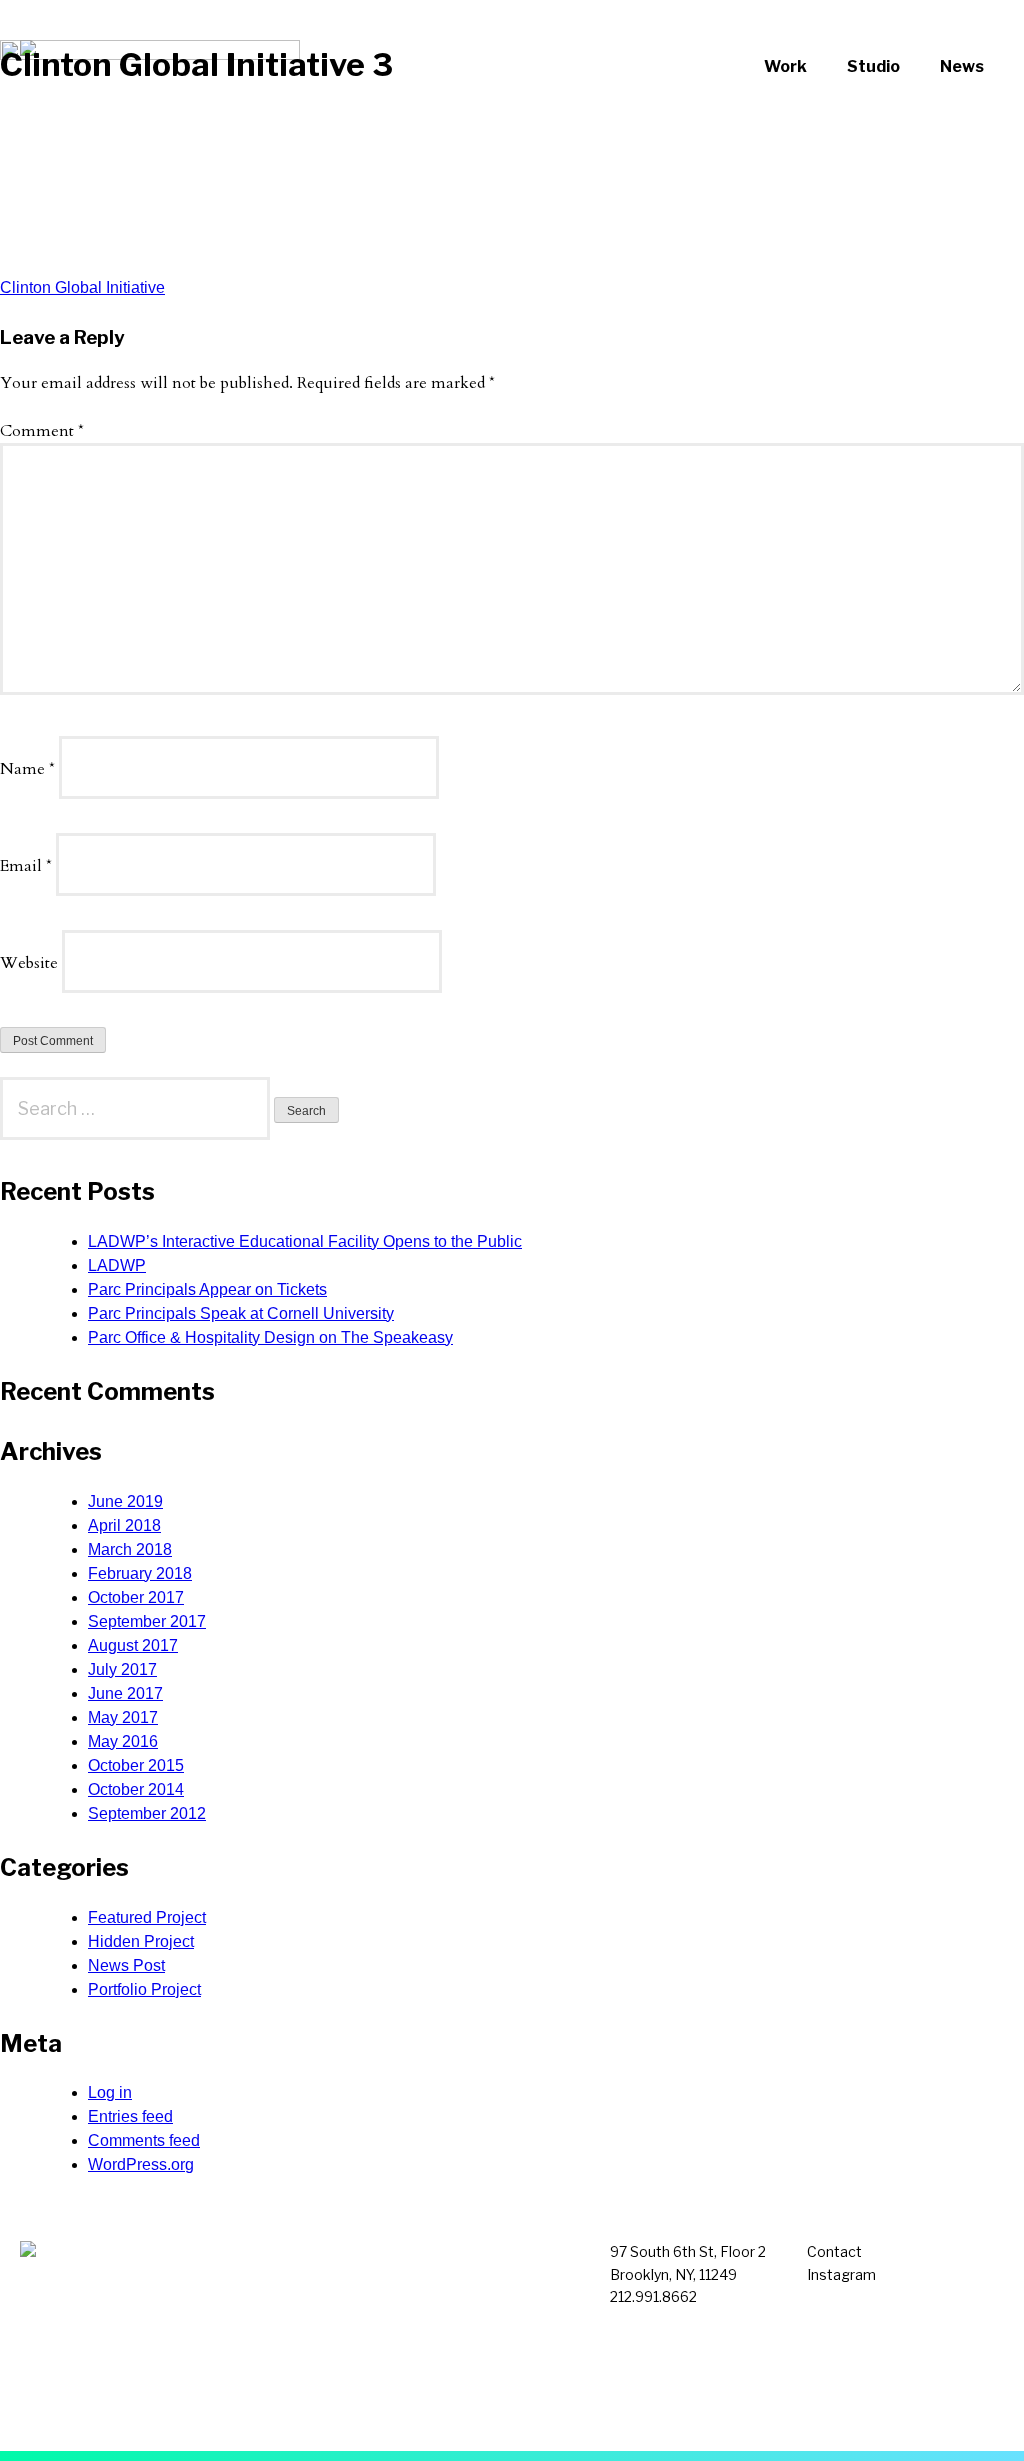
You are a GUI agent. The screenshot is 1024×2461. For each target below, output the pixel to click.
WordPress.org (141, 2164)
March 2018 (130, 1549)
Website (29, 963)
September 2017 (147, 1621)
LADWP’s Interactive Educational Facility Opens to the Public (305, 1241)
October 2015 (136, 1765)
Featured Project (147, 1917)
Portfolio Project (144, 1989)
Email (26, 866)
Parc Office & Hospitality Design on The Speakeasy (270, 1337)
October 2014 (136, 1789)
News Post (126, 1965)
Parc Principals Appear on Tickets (207, 1289)
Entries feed (130, 2116)
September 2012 (147, 1813)
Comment (42, 431)
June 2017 (125, 1693)
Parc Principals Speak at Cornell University (241, 1313)
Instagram (841, 2274)
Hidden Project (141, 1941)
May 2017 (123, 1717)
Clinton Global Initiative (82, 287)
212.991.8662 (653, 2296)
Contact (834, 2251)
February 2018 (140, 1573)
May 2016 (123, 1741)
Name (27, 769)
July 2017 (122, 1669)
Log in (110, 2092)
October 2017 (136, 1597)
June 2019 (125, 1501)
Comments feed (144, 2140)
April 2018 (124, 1525)
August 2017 (133, 1645)
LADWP (117, 1265)
